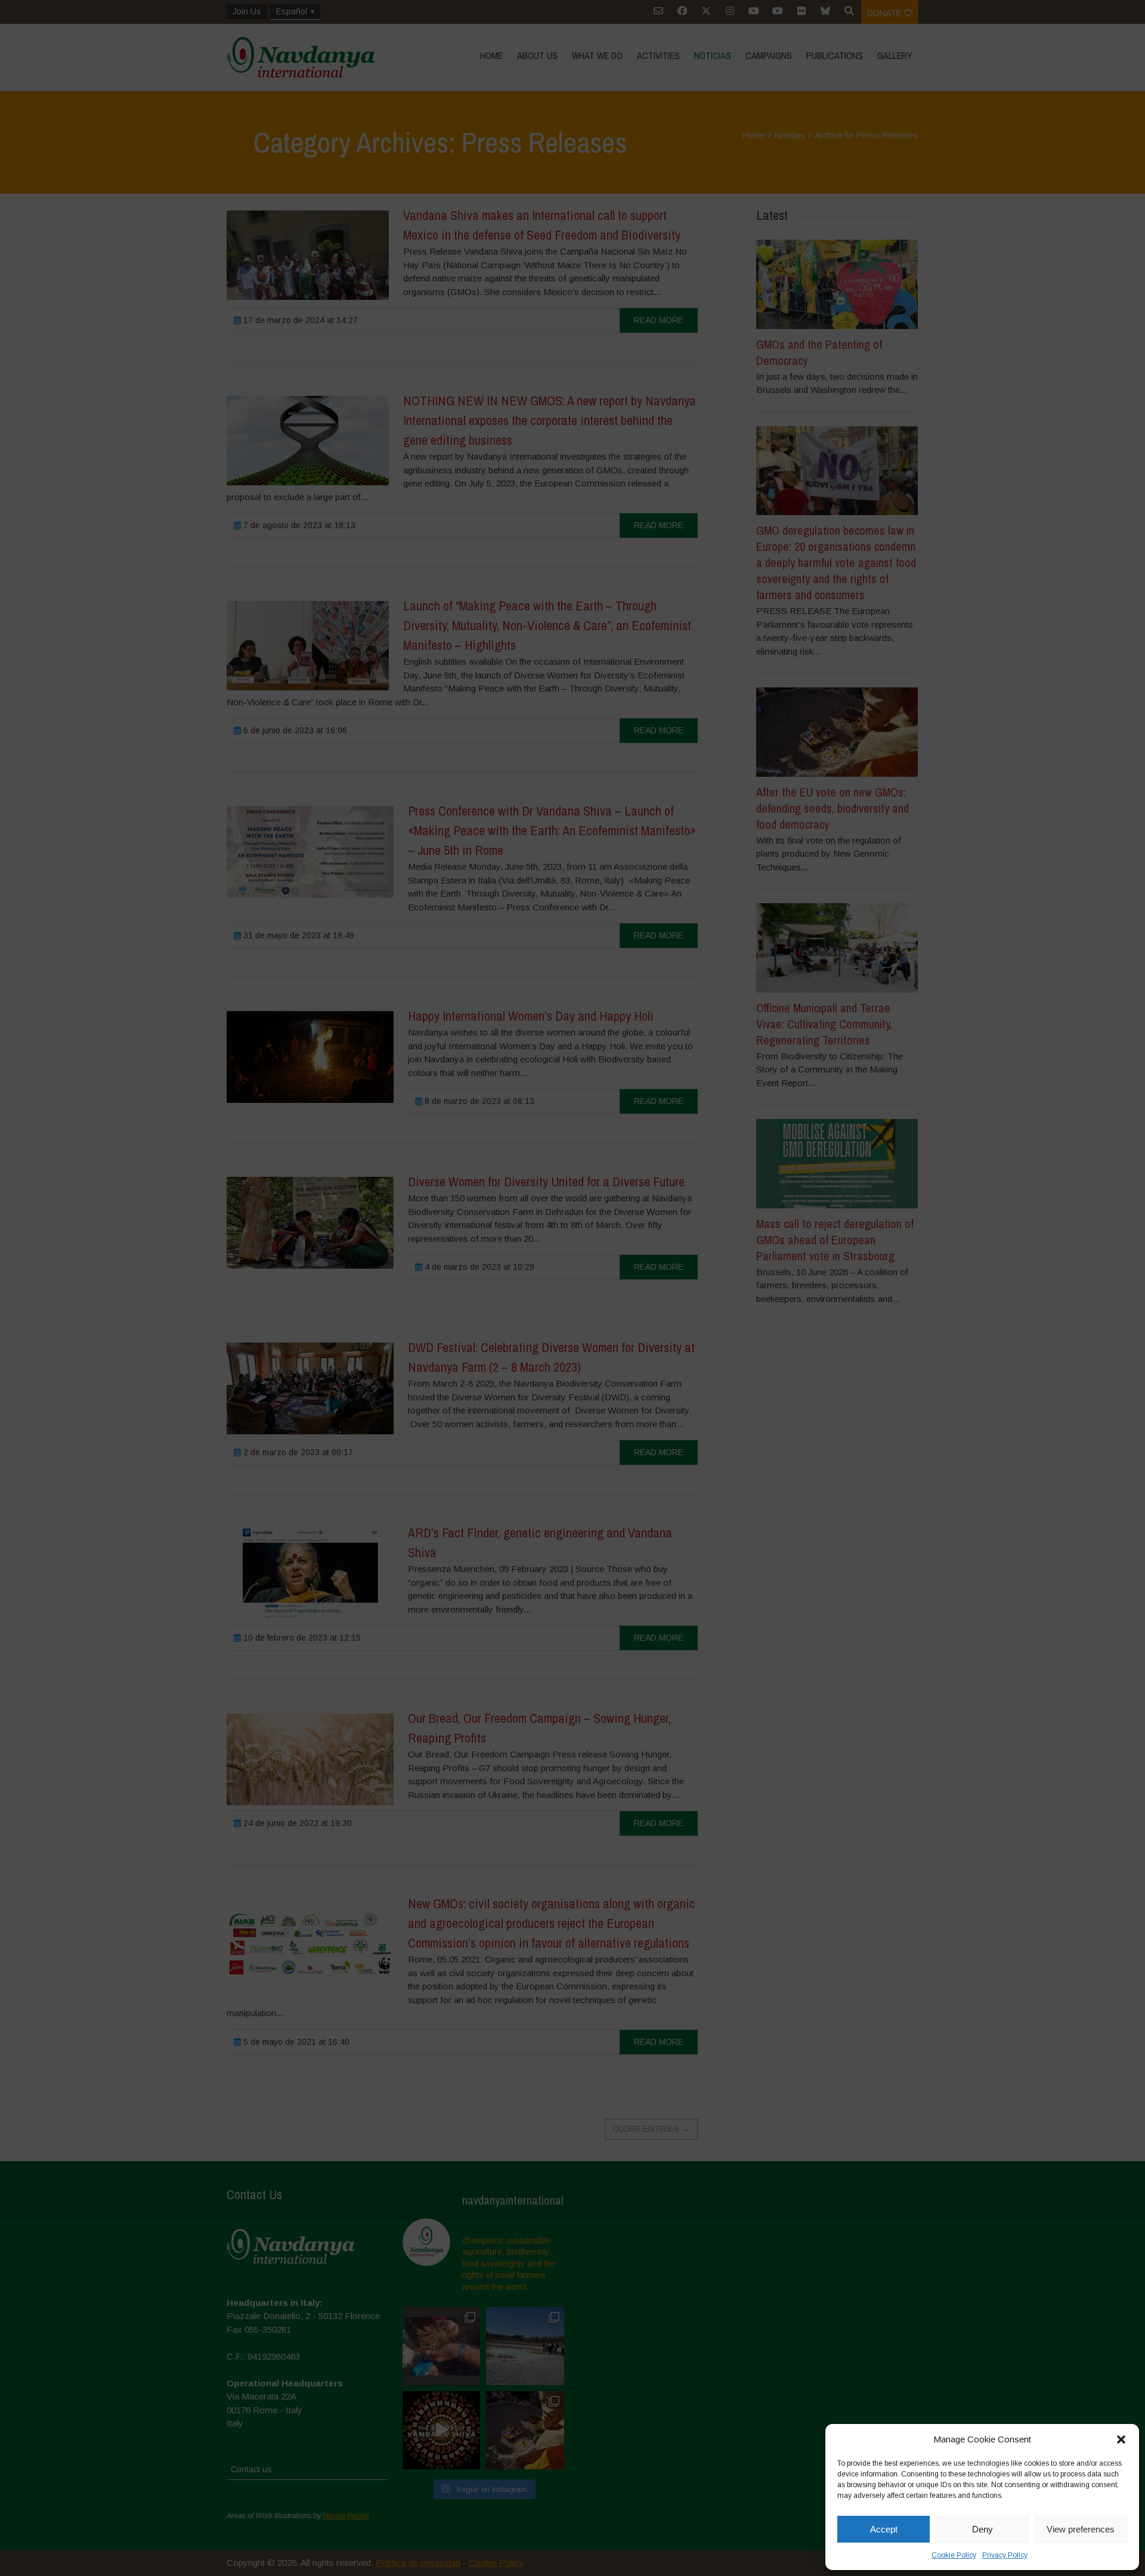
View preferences (1081, 2529)
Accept (884, 2529)
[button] (1121, 2439)
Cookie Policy (954, 2555)
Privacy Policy (1005, 2555)
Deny (982, 2529)
